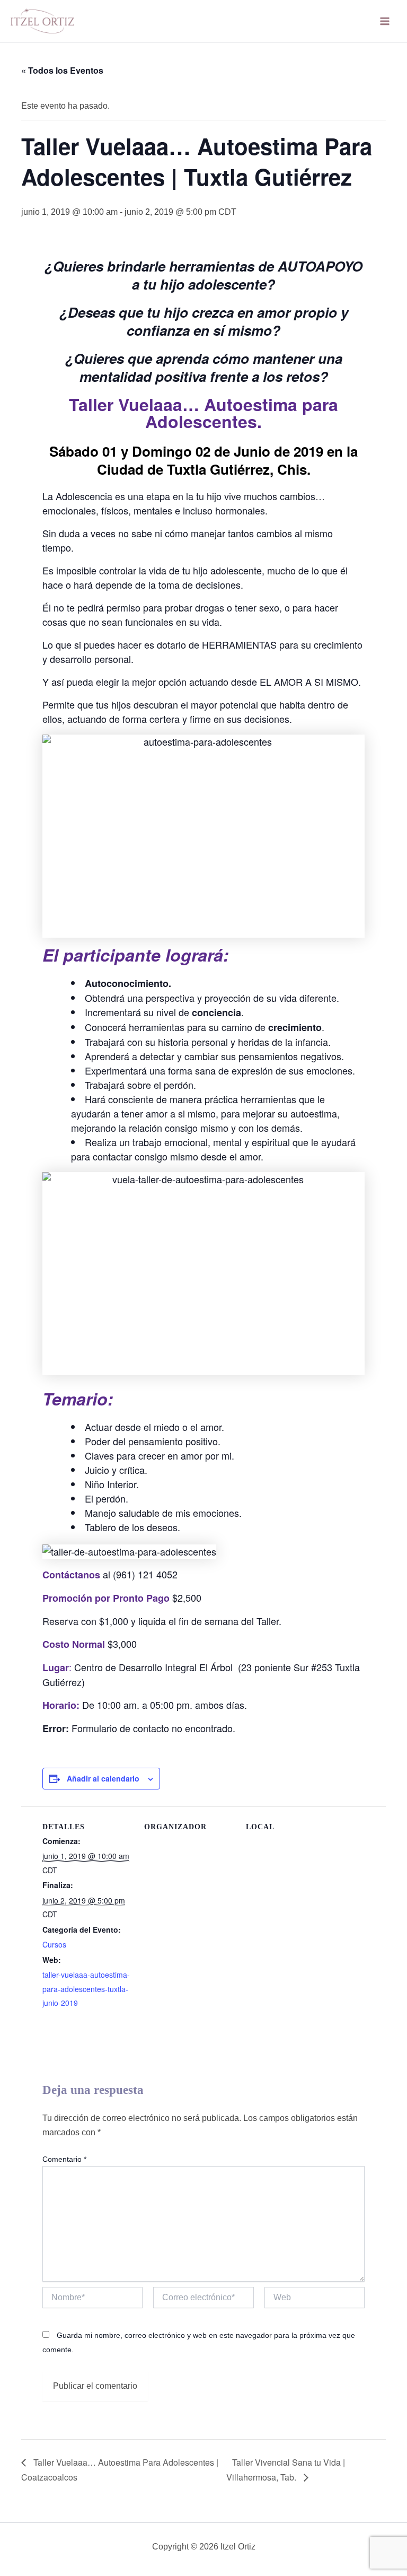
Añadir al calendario (103, 1778)
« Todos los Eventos (62, 70)
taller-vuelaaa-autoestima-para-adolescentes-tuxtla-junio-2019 (86, 1989)
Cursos (54, 1944)
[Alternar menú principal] (385, 21)
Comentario (64, 2159)
